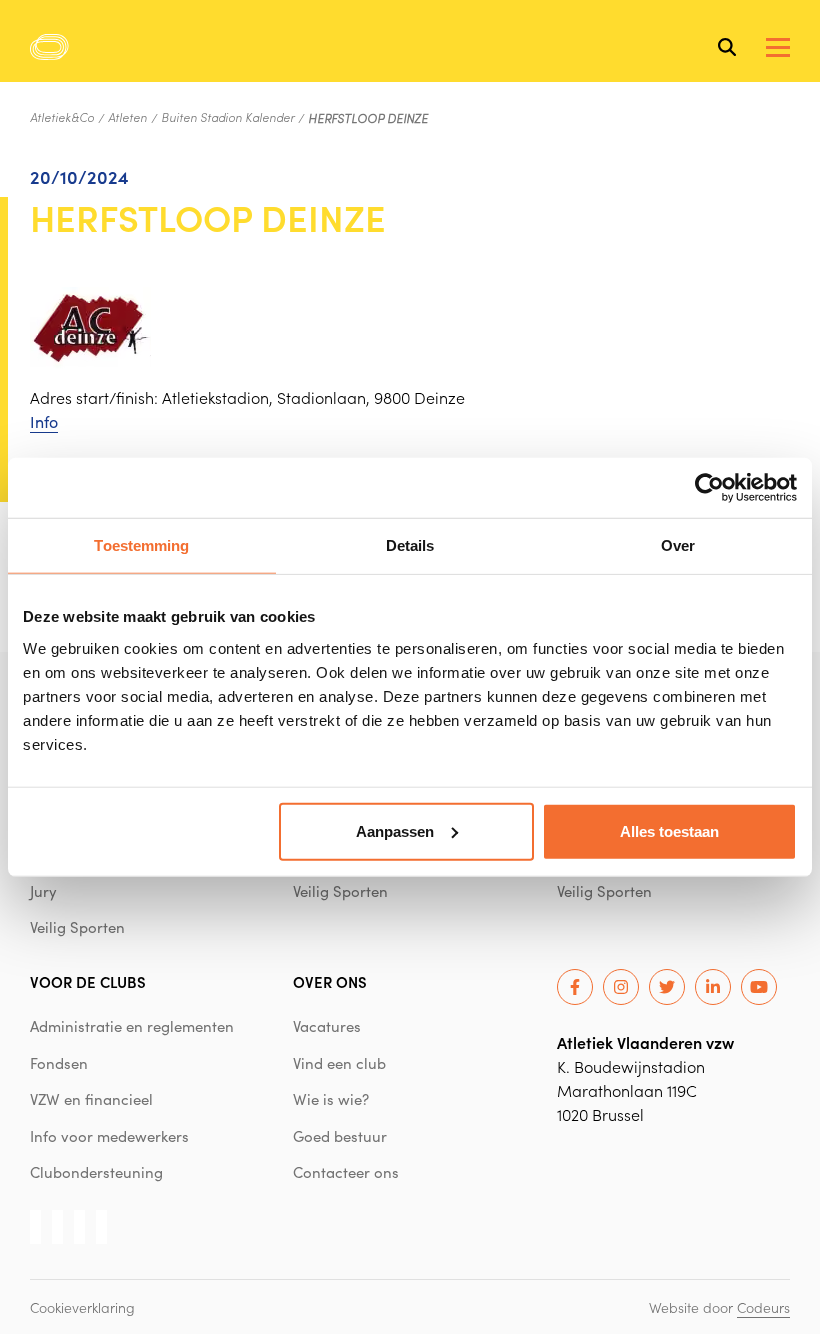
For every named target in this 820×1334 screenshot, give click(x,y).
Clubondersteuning (96, 1172)
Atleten (127, 117)
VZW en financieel (91, 1099)
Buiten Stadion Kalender (227, 117)
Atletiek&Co (62, 117)
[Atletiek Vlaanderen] (49, 47)
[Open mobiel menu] (778, 47)
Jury (43, 891)
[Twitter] (667, 987)
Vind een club (339, 1063)
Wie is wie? (331, 1099)
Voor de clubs (88, 981)
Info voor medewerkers (109, 1136)
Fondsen (59, 1063)
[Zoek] (727, 47)
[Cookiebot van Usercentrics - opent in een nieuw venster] (709, 488)
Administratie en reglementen (132, 1026)
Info (44, 421)
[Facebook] (575, 987)
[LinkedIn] (713, 987)
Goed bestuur (340, 1136)
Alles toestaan (669, 830)
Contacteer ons (346, 1172)
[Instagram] (621, 987)
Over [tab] (678, 545)
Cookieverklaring (82, 1307)
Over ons (330, 981)
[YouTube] (759, 987)
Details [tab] (410, 545)
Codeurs (763, 1307)
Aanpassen (395, 830)
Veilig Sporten (77, 927)
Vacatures (327, 1026)
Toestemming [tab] (141, 545)
